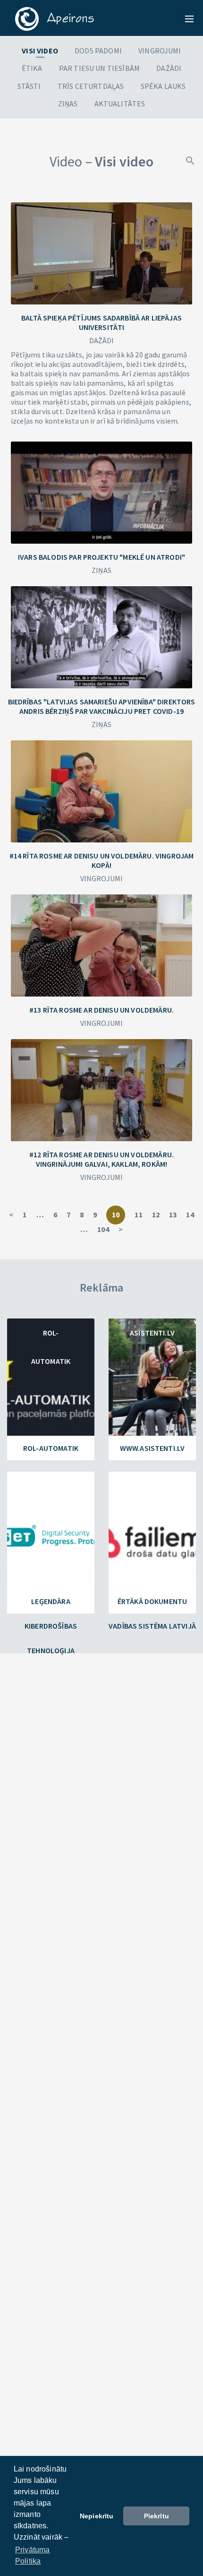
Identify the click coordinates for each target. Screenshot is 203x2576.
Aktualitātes (120, 104)
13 (173, 1214)
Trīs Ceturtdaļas (91, 86)
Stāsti (29, 86)
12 (156, 1214)
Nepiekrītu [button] (97, 2516)
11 (138, 1214)
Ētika (32, 68)
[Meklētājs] (190, 160)
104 (103, 1229)
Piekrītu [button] (156, 2516)
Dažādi (169, 68)
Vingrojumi (160, 51)
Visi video (40, 51)
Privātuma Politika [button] (32, 2555)
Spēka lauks (163, 86)
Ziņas (68, 104)
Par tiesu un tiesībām (99, 68)
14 (190, 1214)
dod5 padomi (98, 51)
